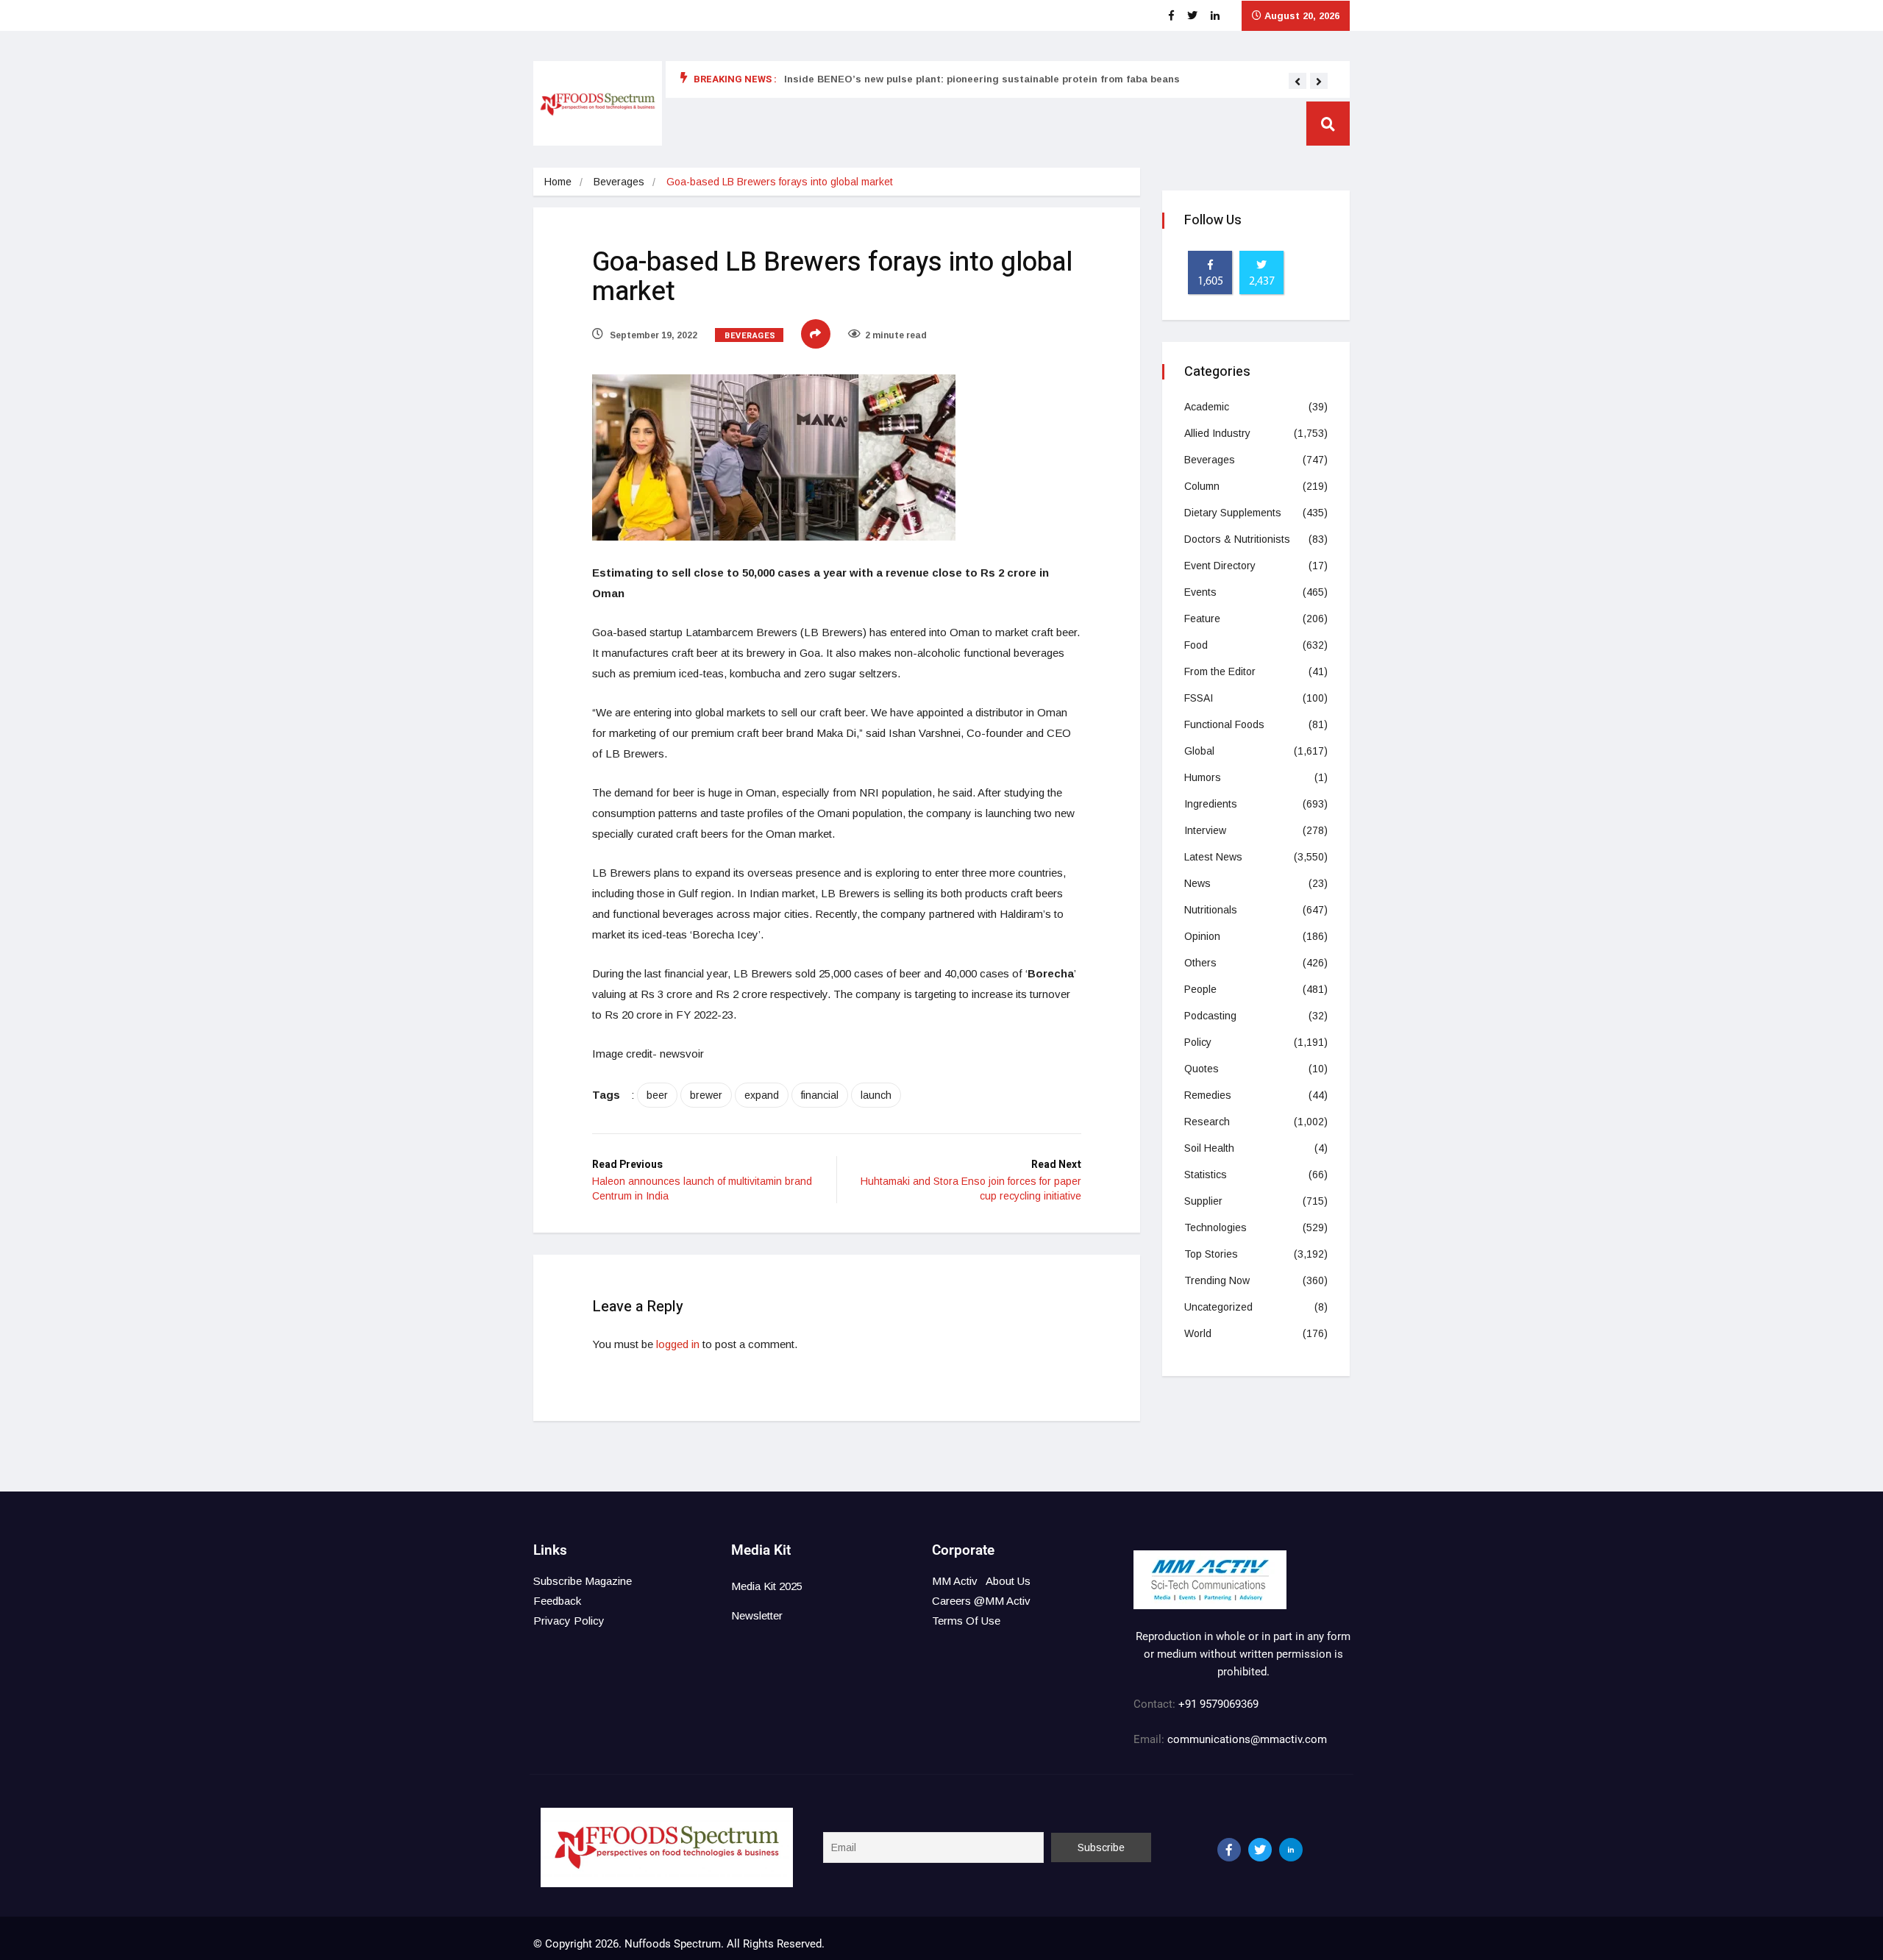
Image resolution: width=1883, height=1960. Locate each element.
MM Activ (955, 1581)
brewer (706, 1095)
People (1200, 989)
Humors (1203, 777)
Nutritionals (1211, 910)
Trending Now (1217, 1280)
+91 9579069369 (1218, 1704)
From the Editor (1220, 671)
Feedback (557, 1601)
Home (558, 182)
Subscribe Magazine (583, 1581)
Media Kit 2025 (767, 1586)
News (1197, 883)
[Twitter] (1260, 1850)
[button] (1298, 82)
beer (657, 1095)
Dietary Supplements (1233, 513)
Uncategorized (1218, 1307)
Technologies (1215, 1227)
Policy (1198, 1042)
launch (876, 1095)
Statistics (1206, 1175)
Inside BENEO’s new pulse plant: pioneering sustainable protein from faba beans (982, 79)
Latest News (1213, 857)
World (1198, 1333)
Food (1196, 645)
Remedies (1208, 1095)
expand (762, 1095)
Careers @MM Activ (981, 1601)
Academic (1207, 407)
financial (820, 1095)
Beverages (619, 182)
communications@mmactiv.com (1246, 1739)
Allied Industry (1217, 433)
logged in (678, 1344)
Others (1200, 963)
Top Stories (1211, 1254)
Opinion (1202, 936)
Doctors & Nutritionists (1237, 539)
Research (1207, 1122)
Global (1199, 751)
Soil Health (1209, 1148)
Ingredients (1211, 804)
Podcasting (1210, 1016)
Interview (1205, 830)
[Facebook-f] (1229, 1850)
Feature (1202, 619)
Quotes (1202, 1069)
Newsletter (757, 1615)
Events (1200, 592)
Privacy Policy (569, 1621)
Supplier (1203, 1201)
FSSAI (1199, 698)
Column (1202, 486)
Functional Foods (1224, 724)
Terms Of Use (966, 1621)
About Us (1008, 1581)
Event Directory (1220, 566)
